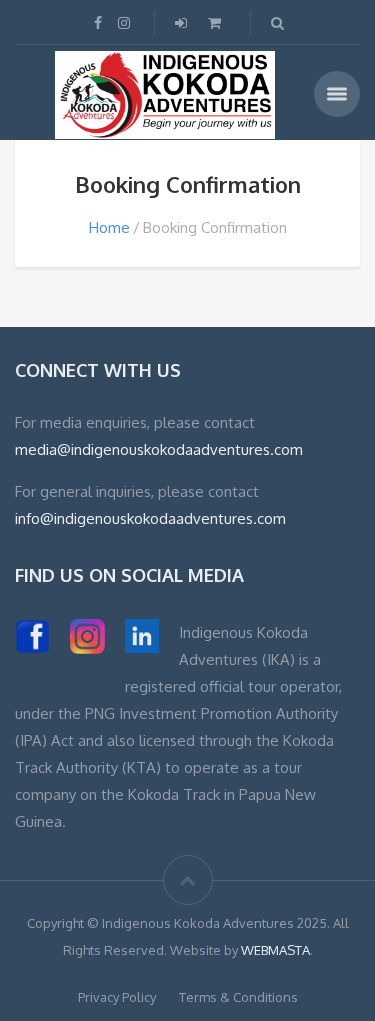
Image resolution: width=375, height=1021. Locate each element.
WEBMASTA (275, 950)
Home (109, 227)
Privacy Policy (117, 997)
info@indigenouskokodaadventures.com (150, 518)
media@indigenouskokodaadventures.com (159, 449)
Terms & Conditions (238, 997)
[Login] (183, 22)
